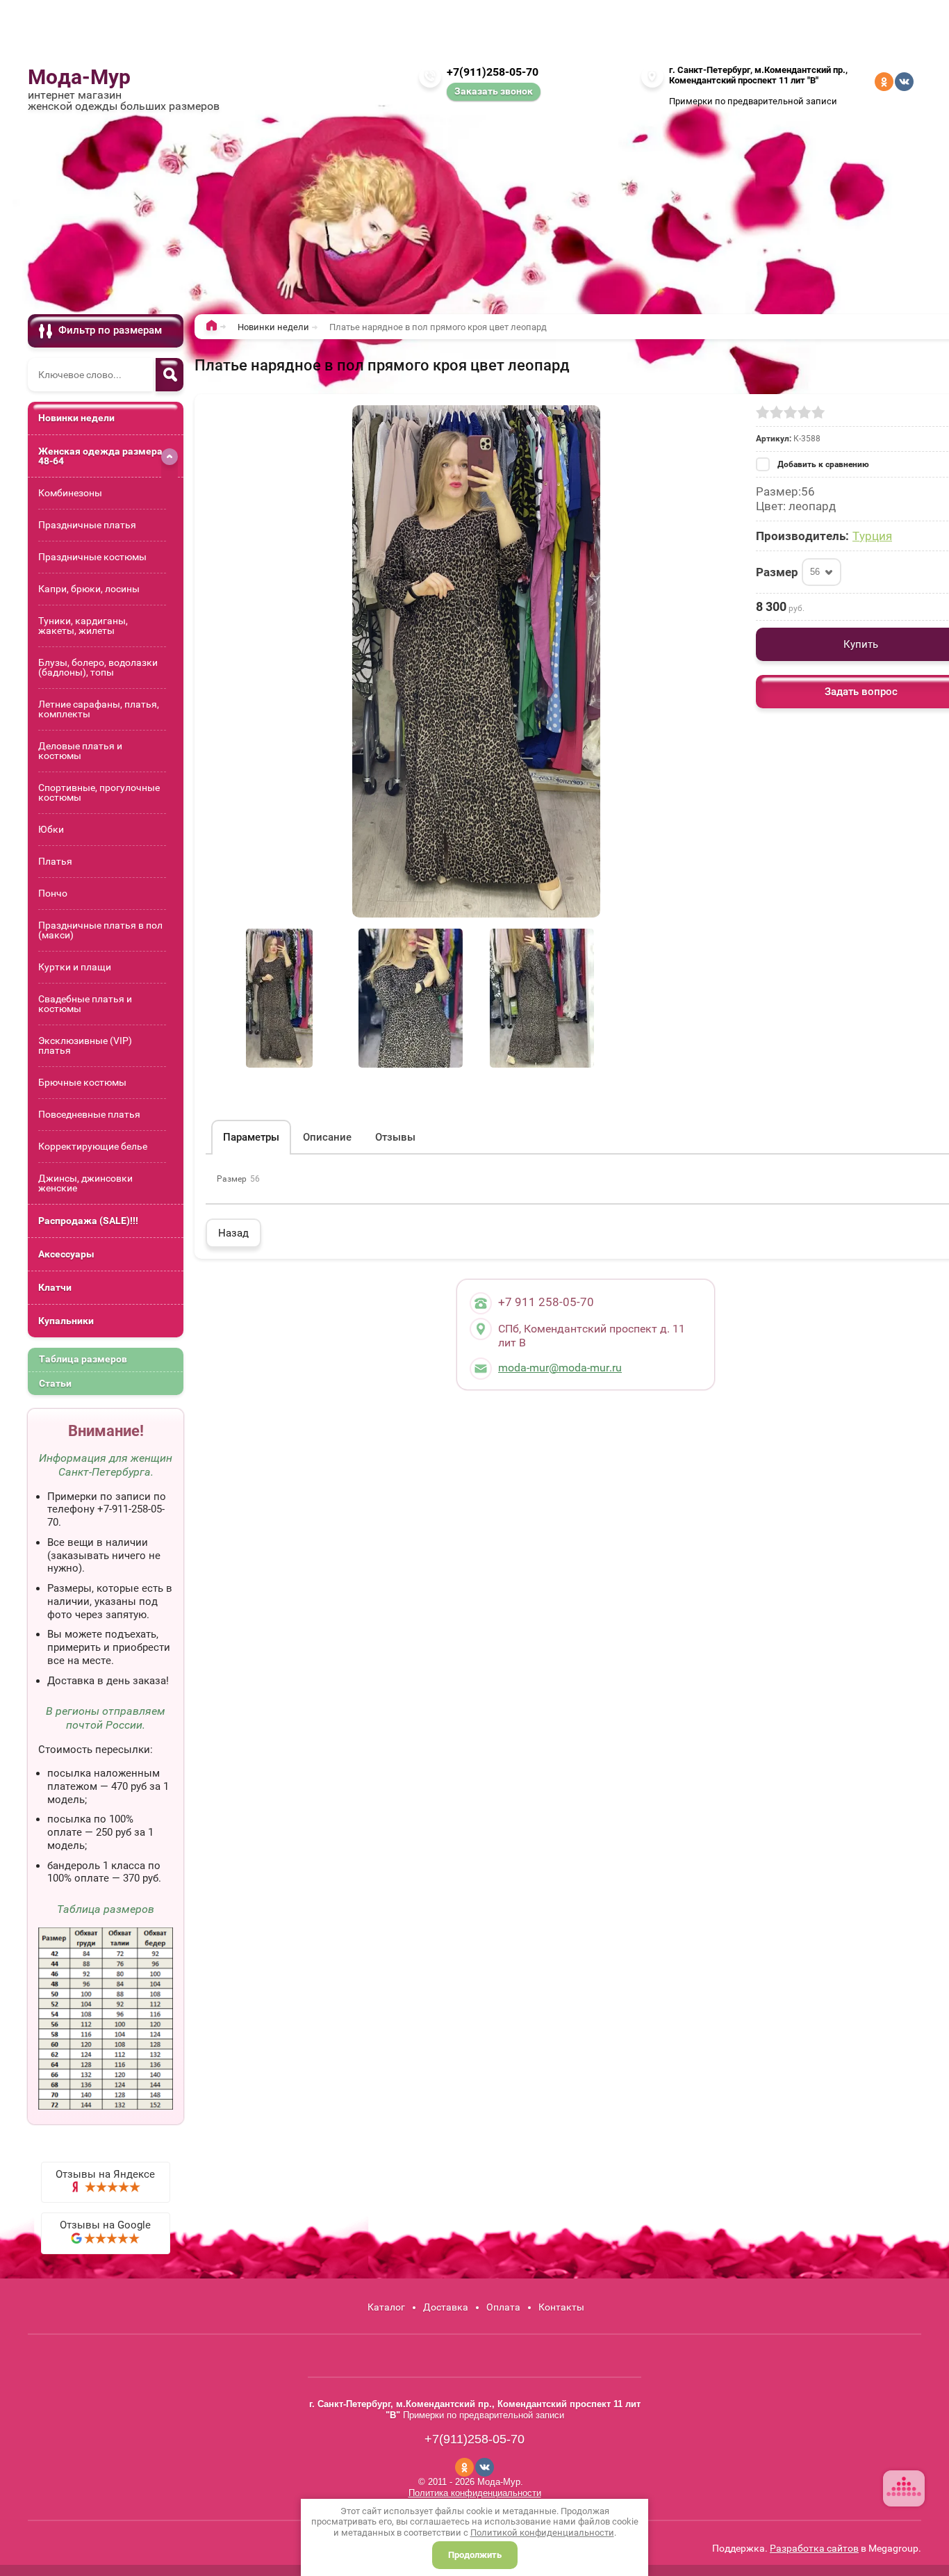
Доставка (446, 2307)
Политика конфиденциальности (475, 2493)
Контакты (561, 2307)
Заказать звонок (494, 91)
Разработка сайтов (814, 2548)
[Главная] (215, 328)
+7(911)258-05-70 (493, 72)
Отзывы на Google (105, 2225)
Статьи (55, 1383)
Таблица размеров (83, 1359)
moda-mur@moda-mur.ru (560, 1368)
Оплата (503, 2307)
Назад (233, 1233)
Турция (872, 536)
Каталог (386, 2307)
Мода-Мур (79, 77)
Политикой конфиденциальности (542, 2533)
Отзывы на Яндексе (105, 2174)
